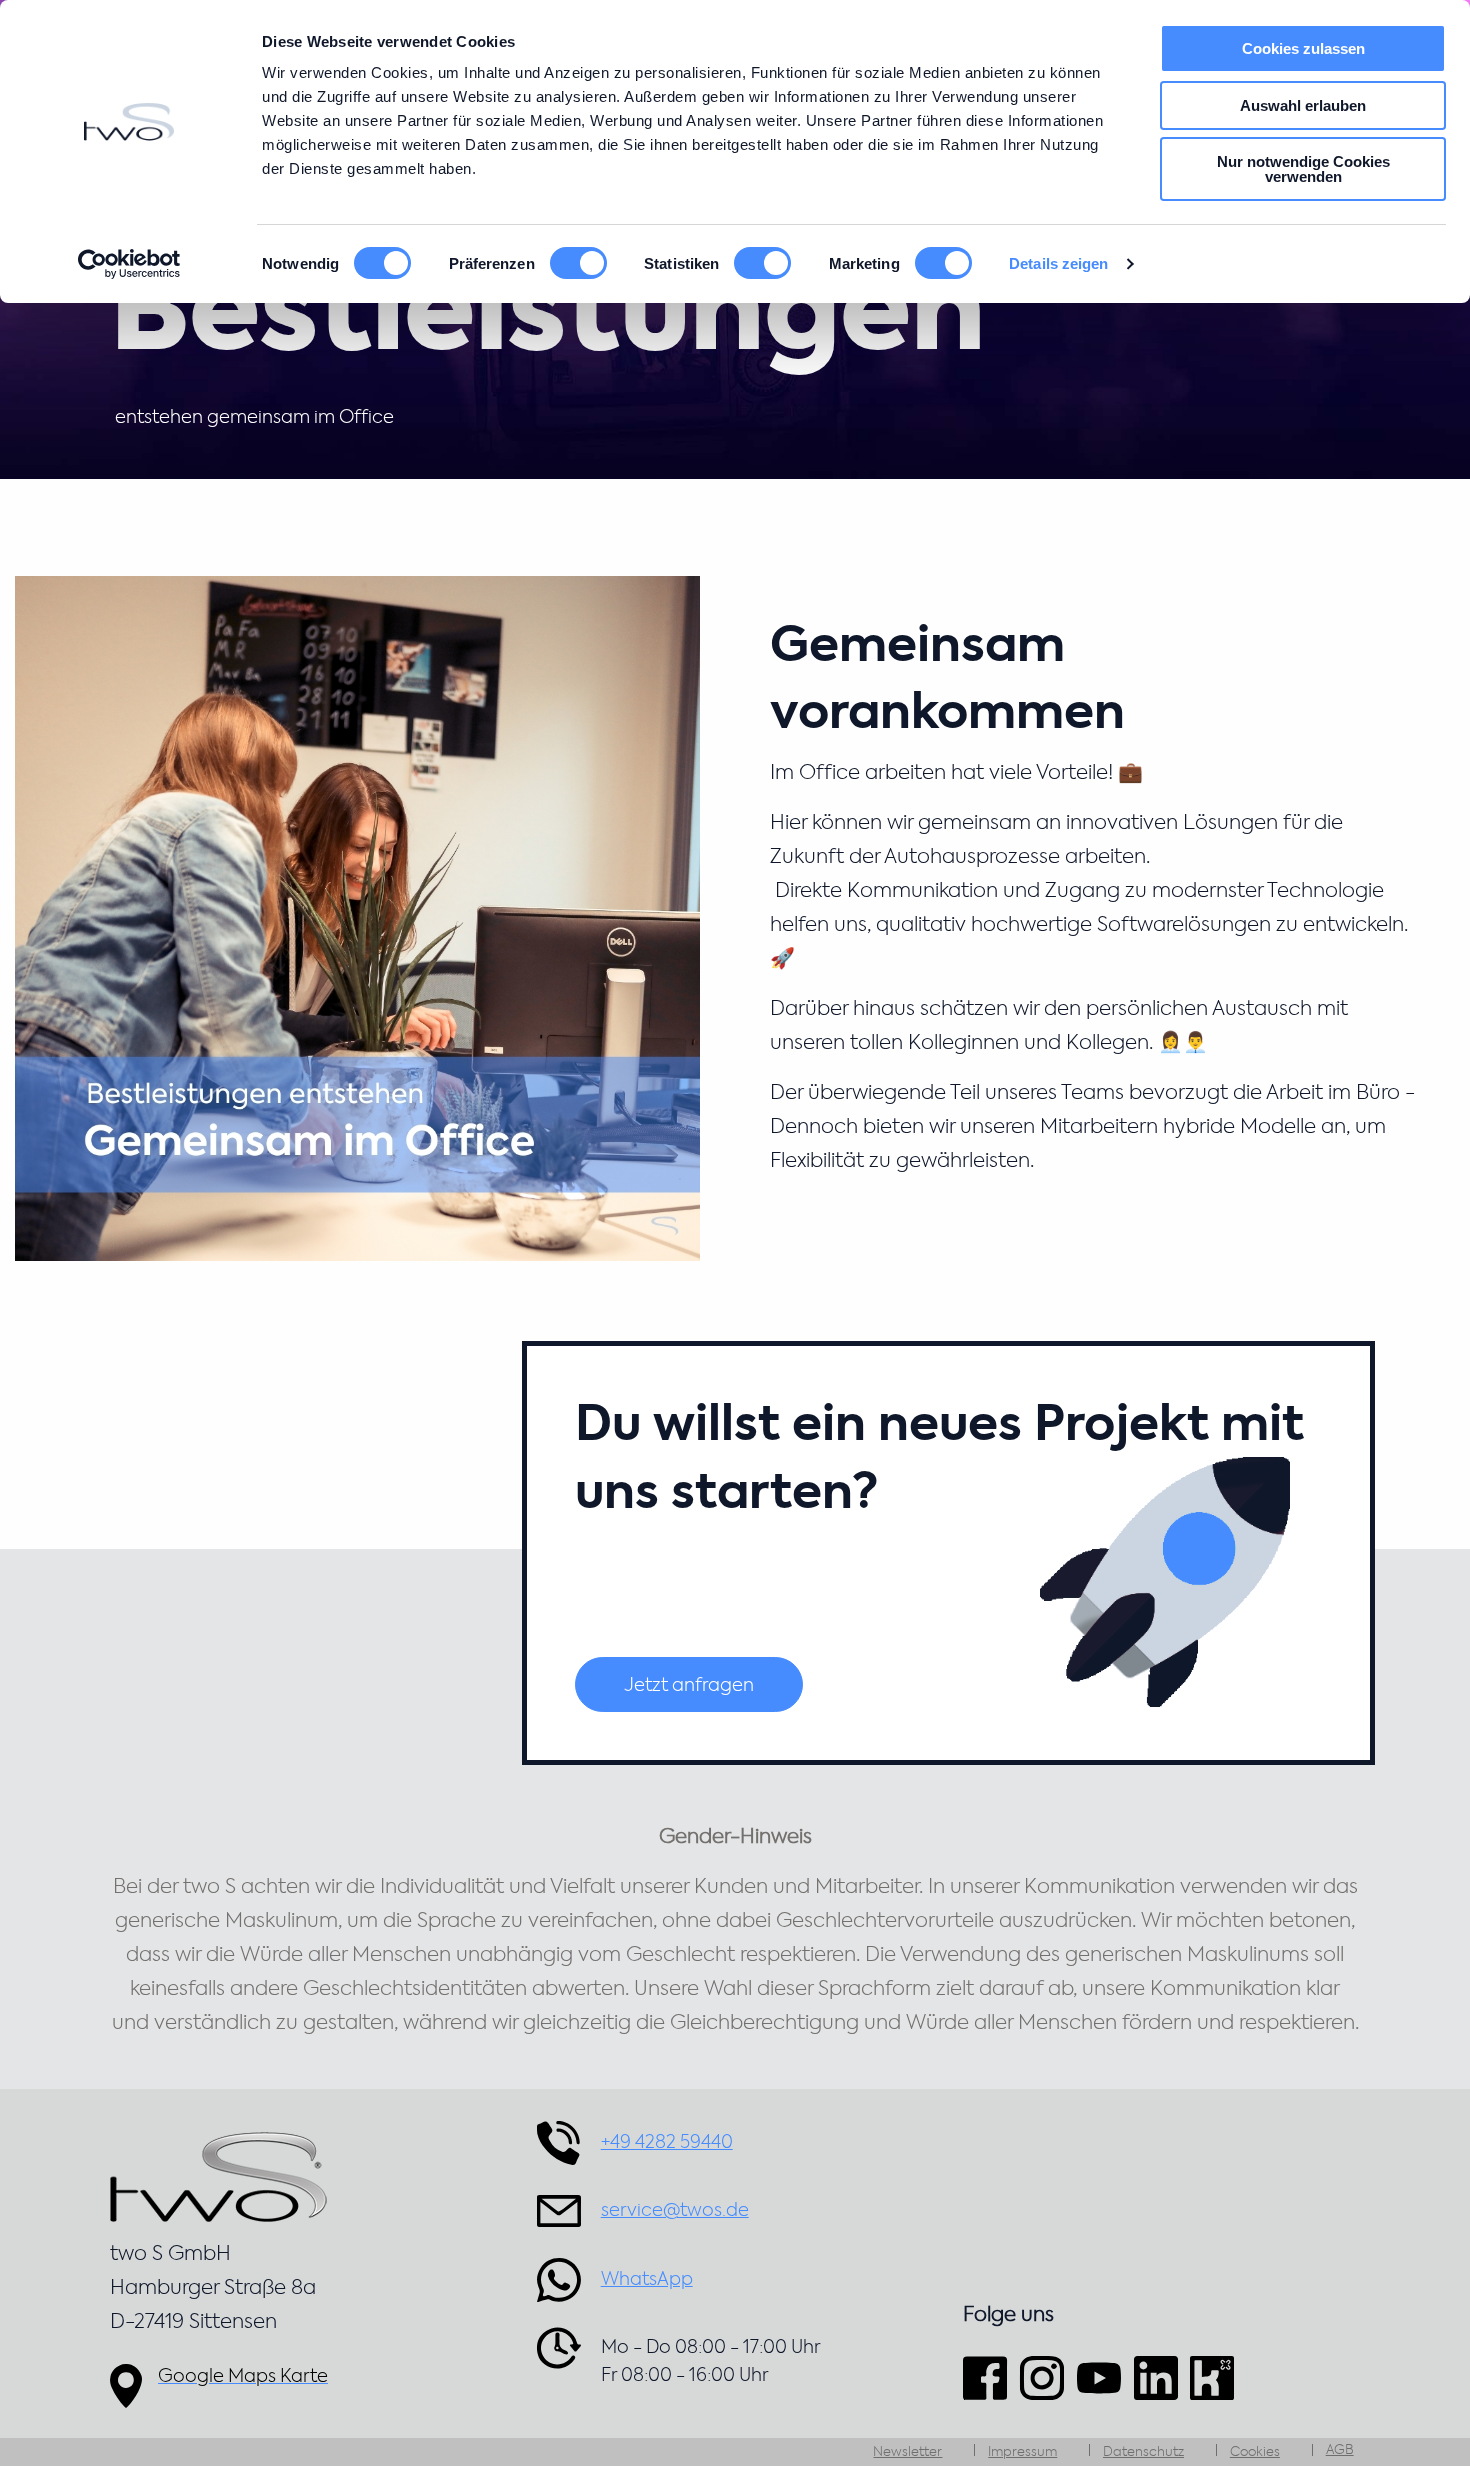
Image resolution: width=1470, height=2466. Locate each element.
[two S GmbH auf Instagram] (1042, 2377)
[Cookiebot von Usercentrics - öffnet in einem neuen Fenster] (129, 264)
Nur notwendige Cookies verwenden (1303, 169)
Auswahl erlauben (1303, 105)
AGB (1340, 2450)
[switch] (578, 263)
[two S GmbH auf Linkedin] (1155, 2377)
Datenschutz (1143, 2452)
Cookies (1255, 2452)
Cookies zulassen (1303, 48)
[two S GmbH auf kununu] (1212, 2377)
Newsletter (907, 2452)
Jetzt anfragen (689, 1686)
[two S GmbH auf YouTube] (1098, 2377)
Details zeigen (1058, 263)
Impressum (1022, 2452)
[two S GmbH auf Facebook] (988, 2377)
